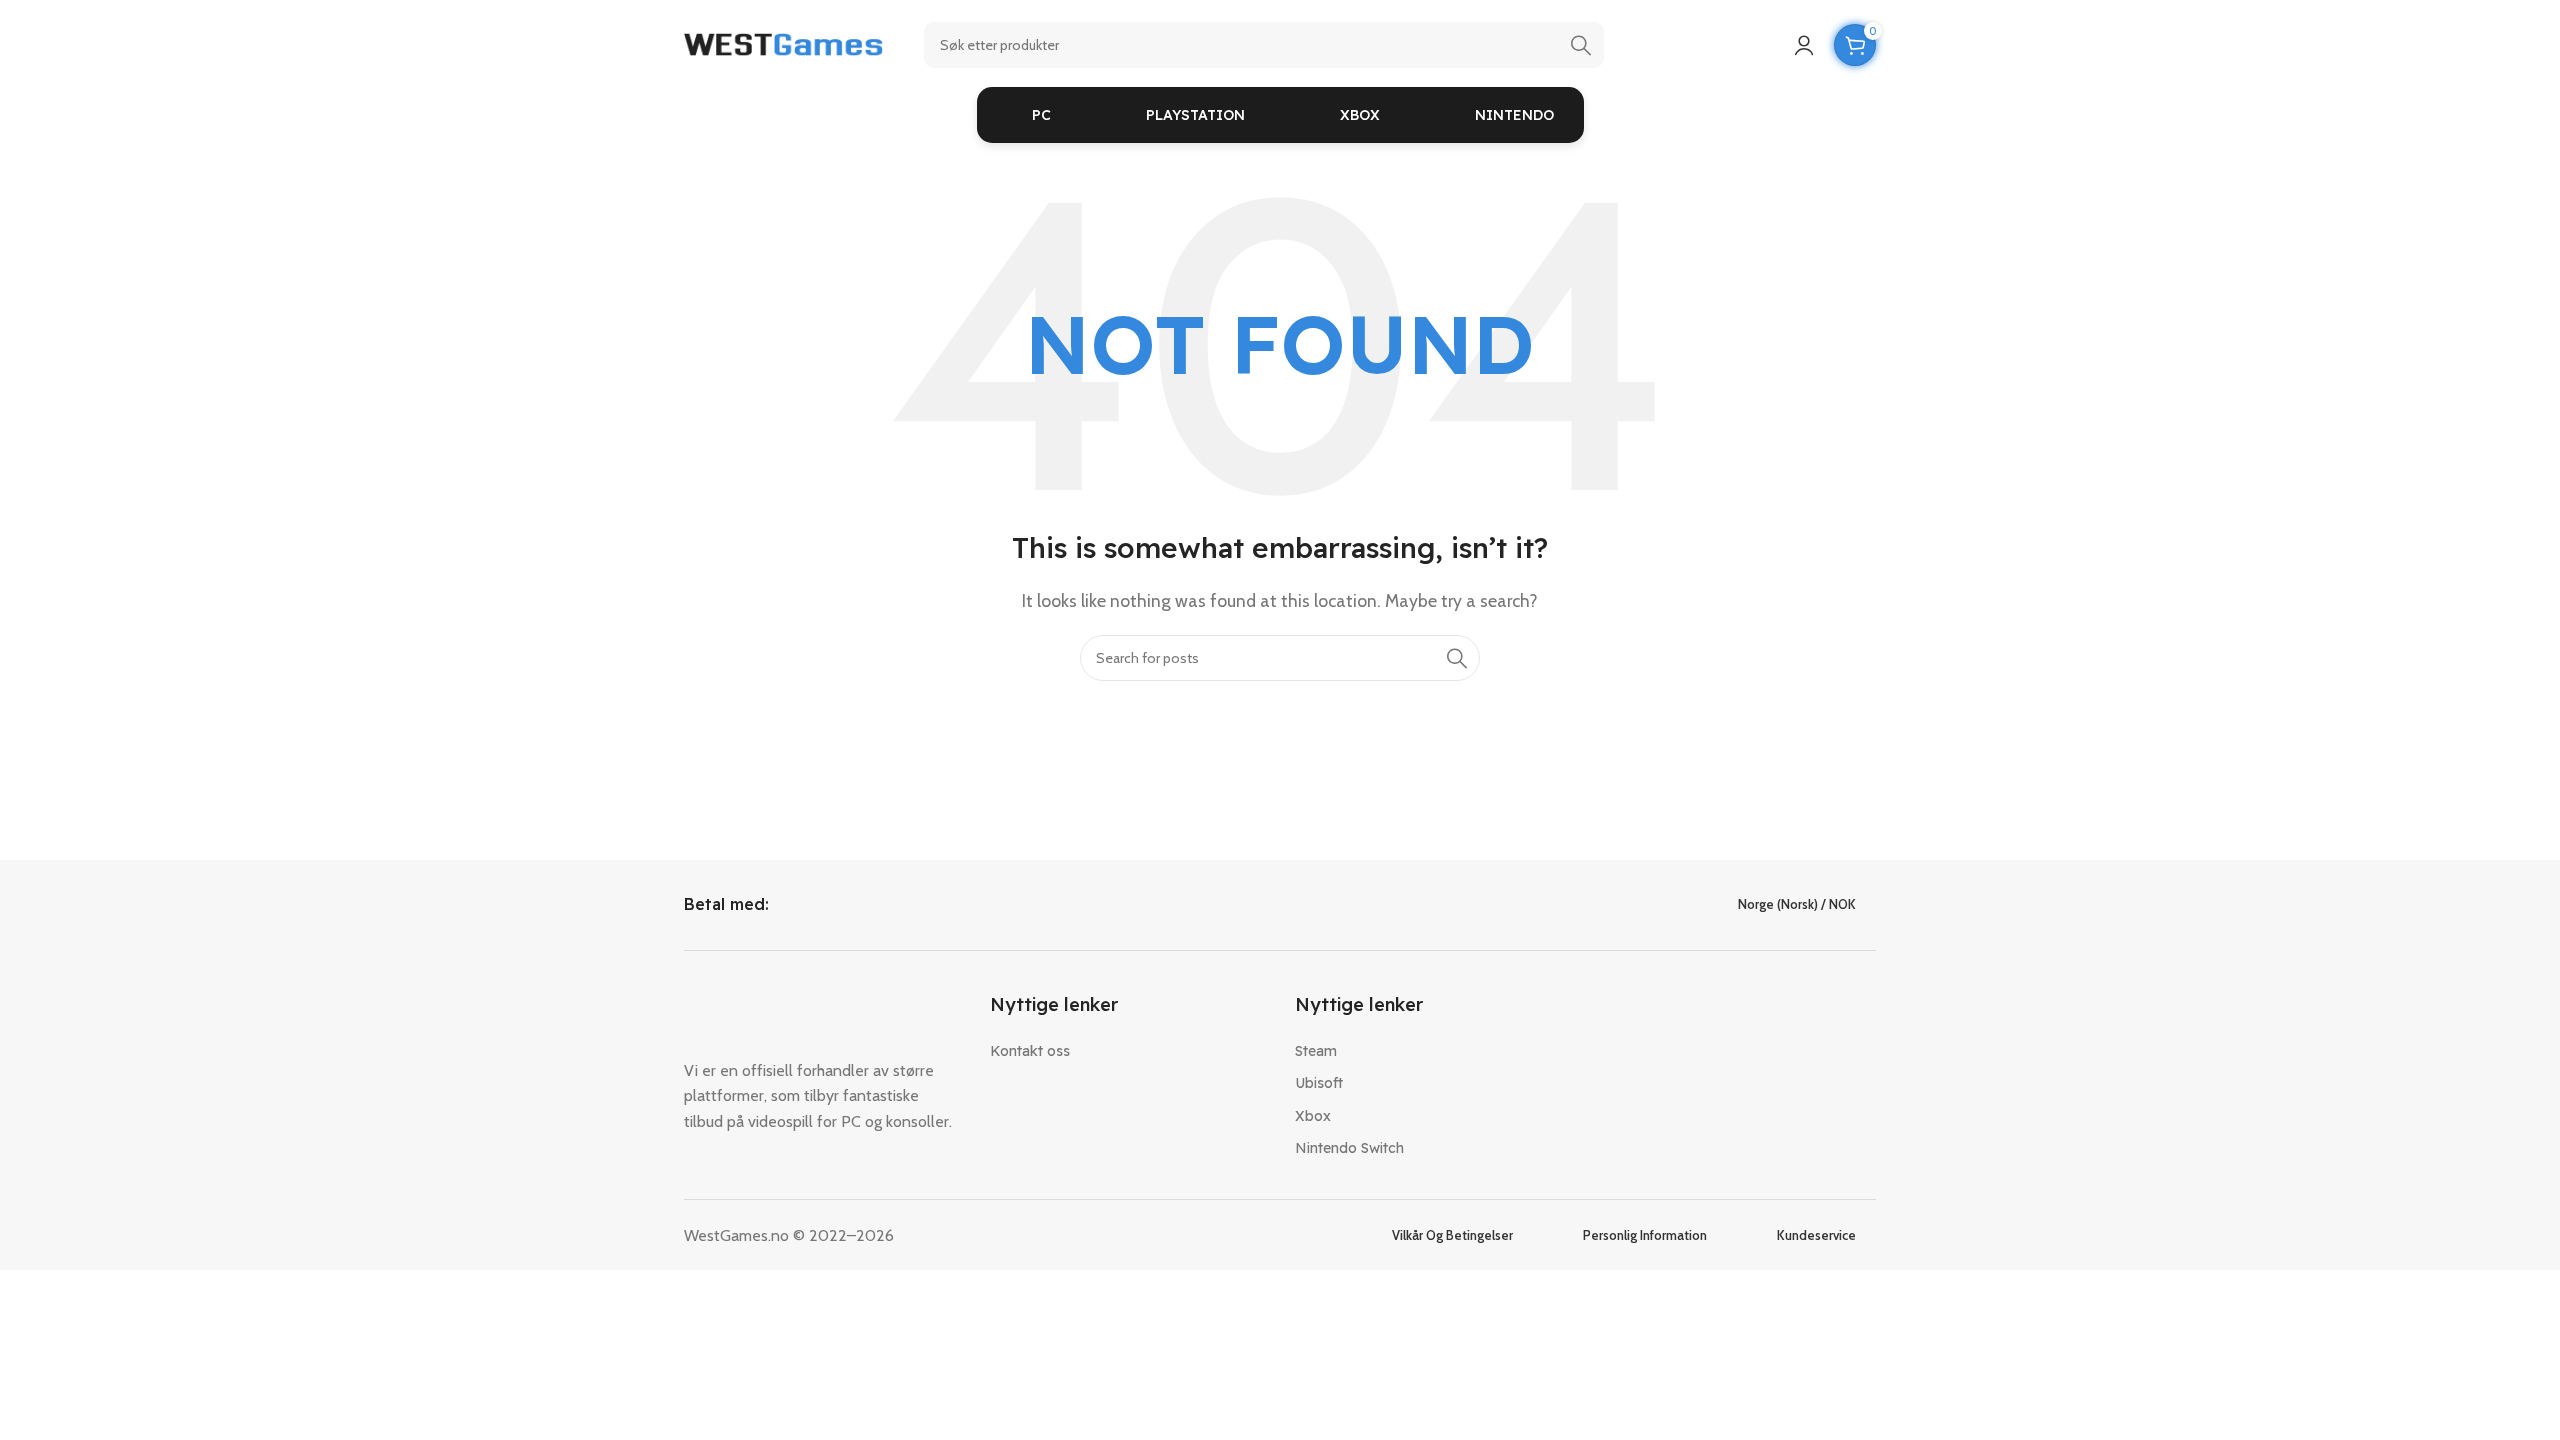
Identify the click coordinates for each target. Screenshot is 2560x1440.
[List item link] (1128, 1051)
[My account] (1804, 45)
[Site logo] (784, 43)
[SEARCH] (1581, 45)
